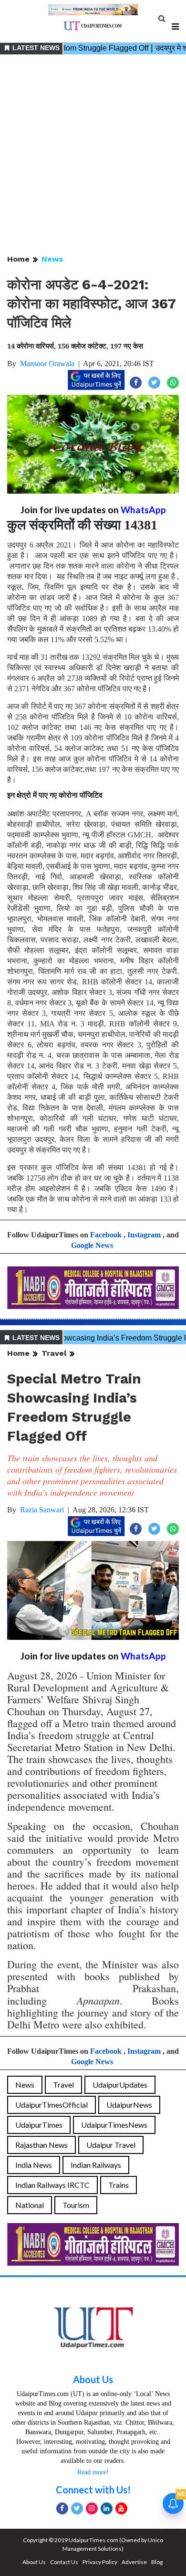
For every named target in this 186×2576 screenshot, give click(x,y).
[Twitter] (77, 2508)
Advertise (134, 2562)
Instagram (144, 1235)
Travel (54, 1353)
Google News (92, 1245)
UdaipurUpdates (120, 2085)
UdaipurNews (129, 2105)
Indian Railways (96, 2165)
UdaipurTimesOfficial (52, 2105)
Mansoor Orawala (47, 364)
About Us (93, 2379)
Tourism (76, 2205)
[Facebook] (62, 2508)
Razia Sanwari (42, 1510)
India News (34, 2165)
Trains (119, 2185)
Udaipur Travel (111, 2145)
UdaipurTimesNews (114, 2125)
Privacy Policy (100, 2562)
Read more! (93, 2472)
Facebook (106, 1235)
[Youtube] (121, 2508)
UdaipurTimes (39, 2125)
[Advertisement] (93, 155)
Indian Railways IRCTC (52, 2185)
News (52, 259)
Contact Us (64, 2562)
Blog (157, 2562)
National (30, 2205)
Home (18, 259)
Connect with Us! (93, 2490)
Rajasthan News (41, 2145)
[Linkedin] (107, 2508)
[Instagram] (92, 2508)
